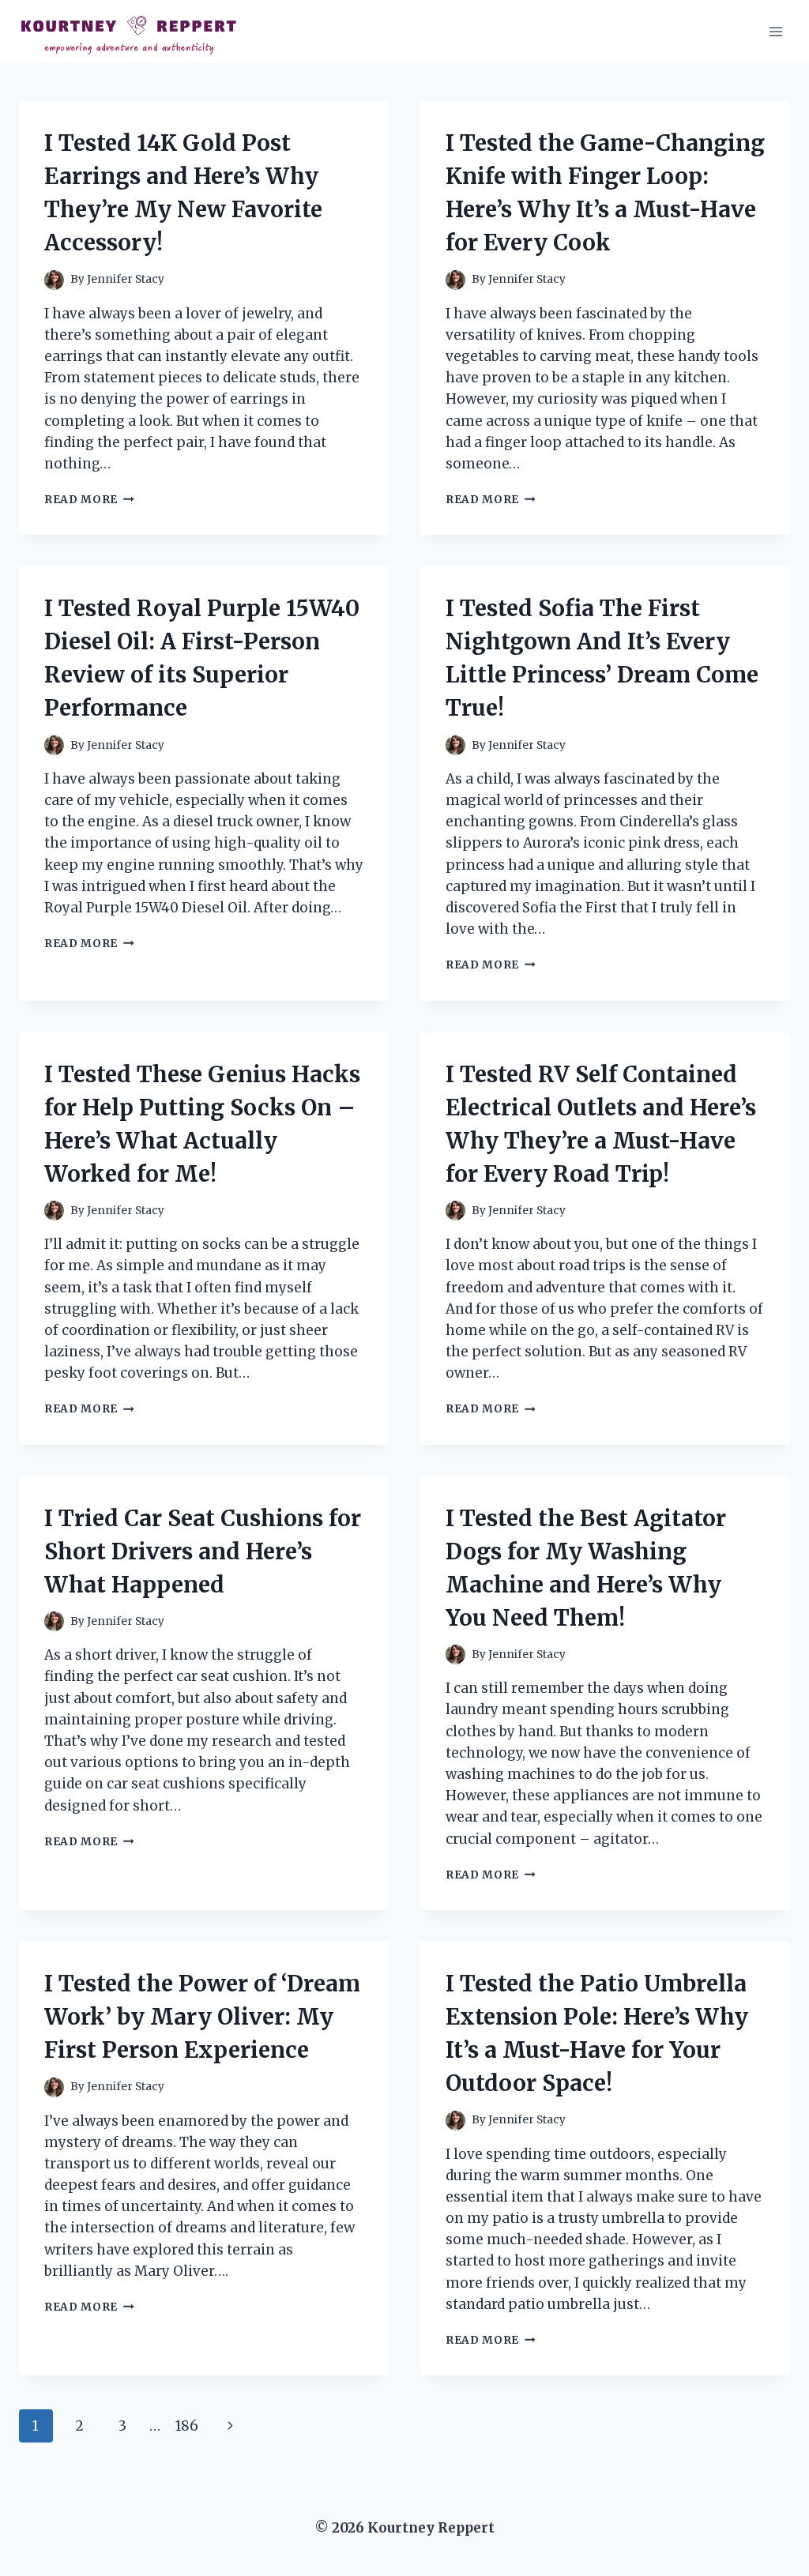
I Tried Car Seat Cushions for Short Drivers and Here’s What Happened (203, 1551)
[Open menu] (775, 31)
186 (187, 2426)
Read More (89, 500)
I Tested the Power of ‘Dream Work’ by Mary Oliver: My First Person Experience (202, 2017)
